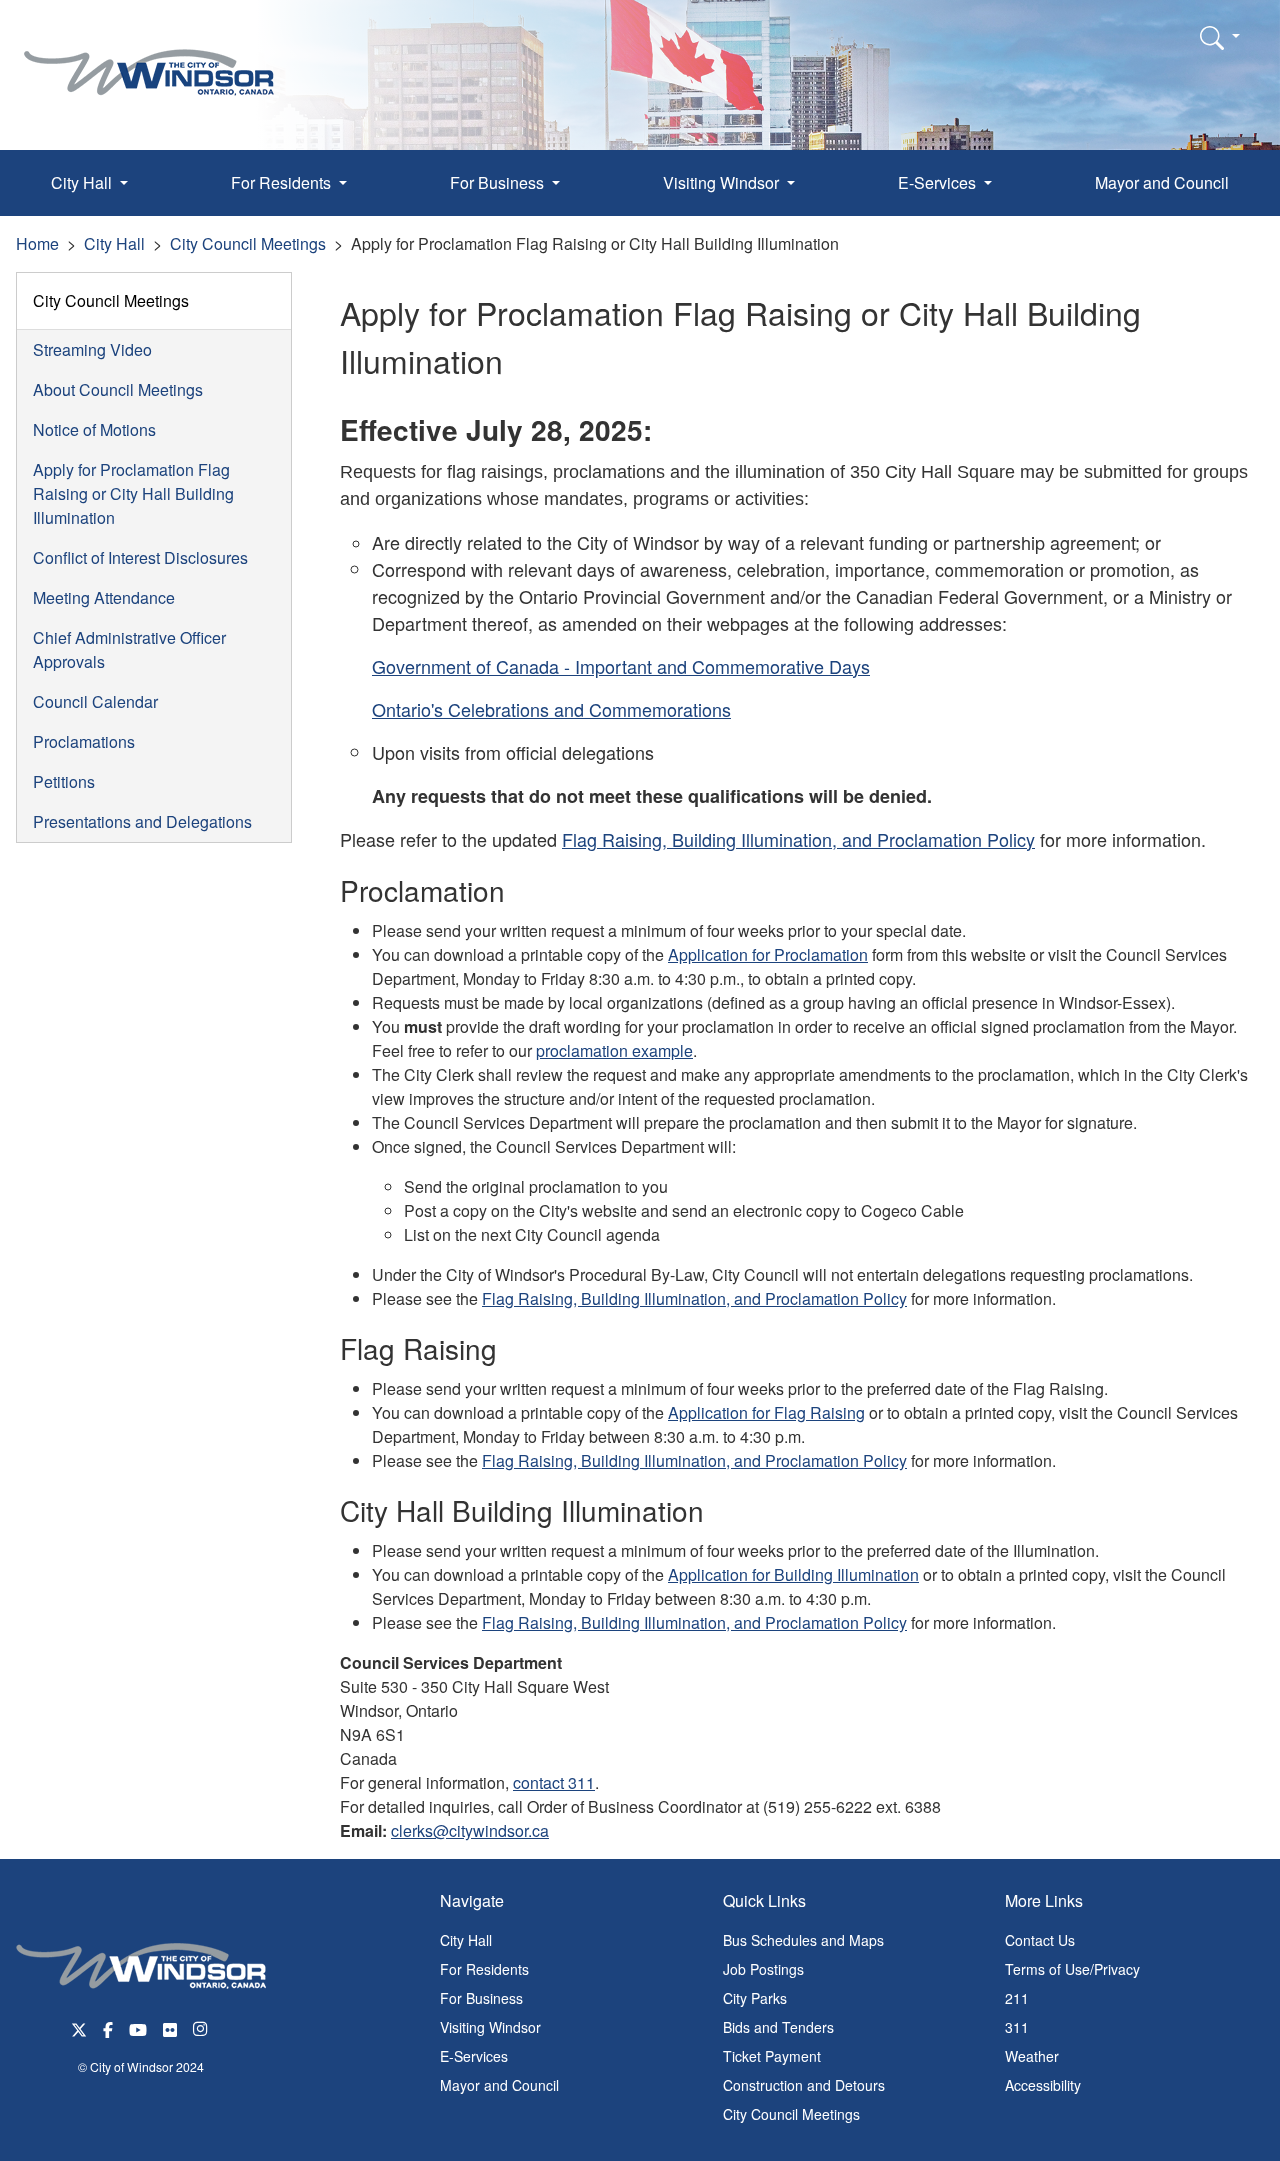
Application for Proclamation (768, 954)
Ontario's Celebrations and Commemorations (551, 709)
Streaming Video (92, 349)
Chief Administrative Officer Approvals (129, 649)
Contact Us (1040, 1940)
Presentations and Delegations (142, 821)
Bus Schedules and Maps (803, 1940)
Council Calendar (95, 701)
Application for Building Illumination (793, 1574)
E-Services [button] (939, 182)
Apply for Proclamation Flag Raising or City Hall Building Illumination (133, 493)
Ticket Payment (772, 2056)
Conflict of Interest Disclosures (140, 557)
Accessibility (1043, 2085)
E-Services (474, 2056)
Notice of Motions (94, 429)
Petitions (64, 781)
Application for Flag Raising (766, 1412)
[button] (1220, 37)
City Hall (114, 243)
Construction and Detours (804, 2085)
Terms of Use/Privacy (1072, 1969)
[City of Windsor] (149, 57)
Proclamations (84, 741)
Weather (1032, 2056)
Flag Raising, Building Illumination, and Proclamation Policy (798, 839)
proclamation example (614, 1050)
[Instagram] (202, 2027)
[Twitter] (79, 2027)
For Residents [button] (283, 182)
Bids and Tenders (778, 2027)
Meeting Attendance (104, 597)
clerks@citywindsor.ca (470, 1830)
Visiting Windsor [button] (723, 182)
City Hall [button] (83, 182)
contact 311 (554, 1782)
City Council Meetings (248, 243)
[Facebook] (108, 2027)
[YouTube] (138, 2027)
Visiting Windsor (490, 2027)
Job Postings (763, 1969)
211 (1017, 1998)
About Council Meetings (118, 389)
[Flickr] (170, 2027)
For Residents (484, 1969)
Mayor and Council (1162, 182)
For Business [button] (499, 182)
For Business (481, 1998)
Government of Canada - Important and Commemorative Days (621, 666)
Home (37, 243)
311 (1017, 2027)
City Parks (755, 1998)
